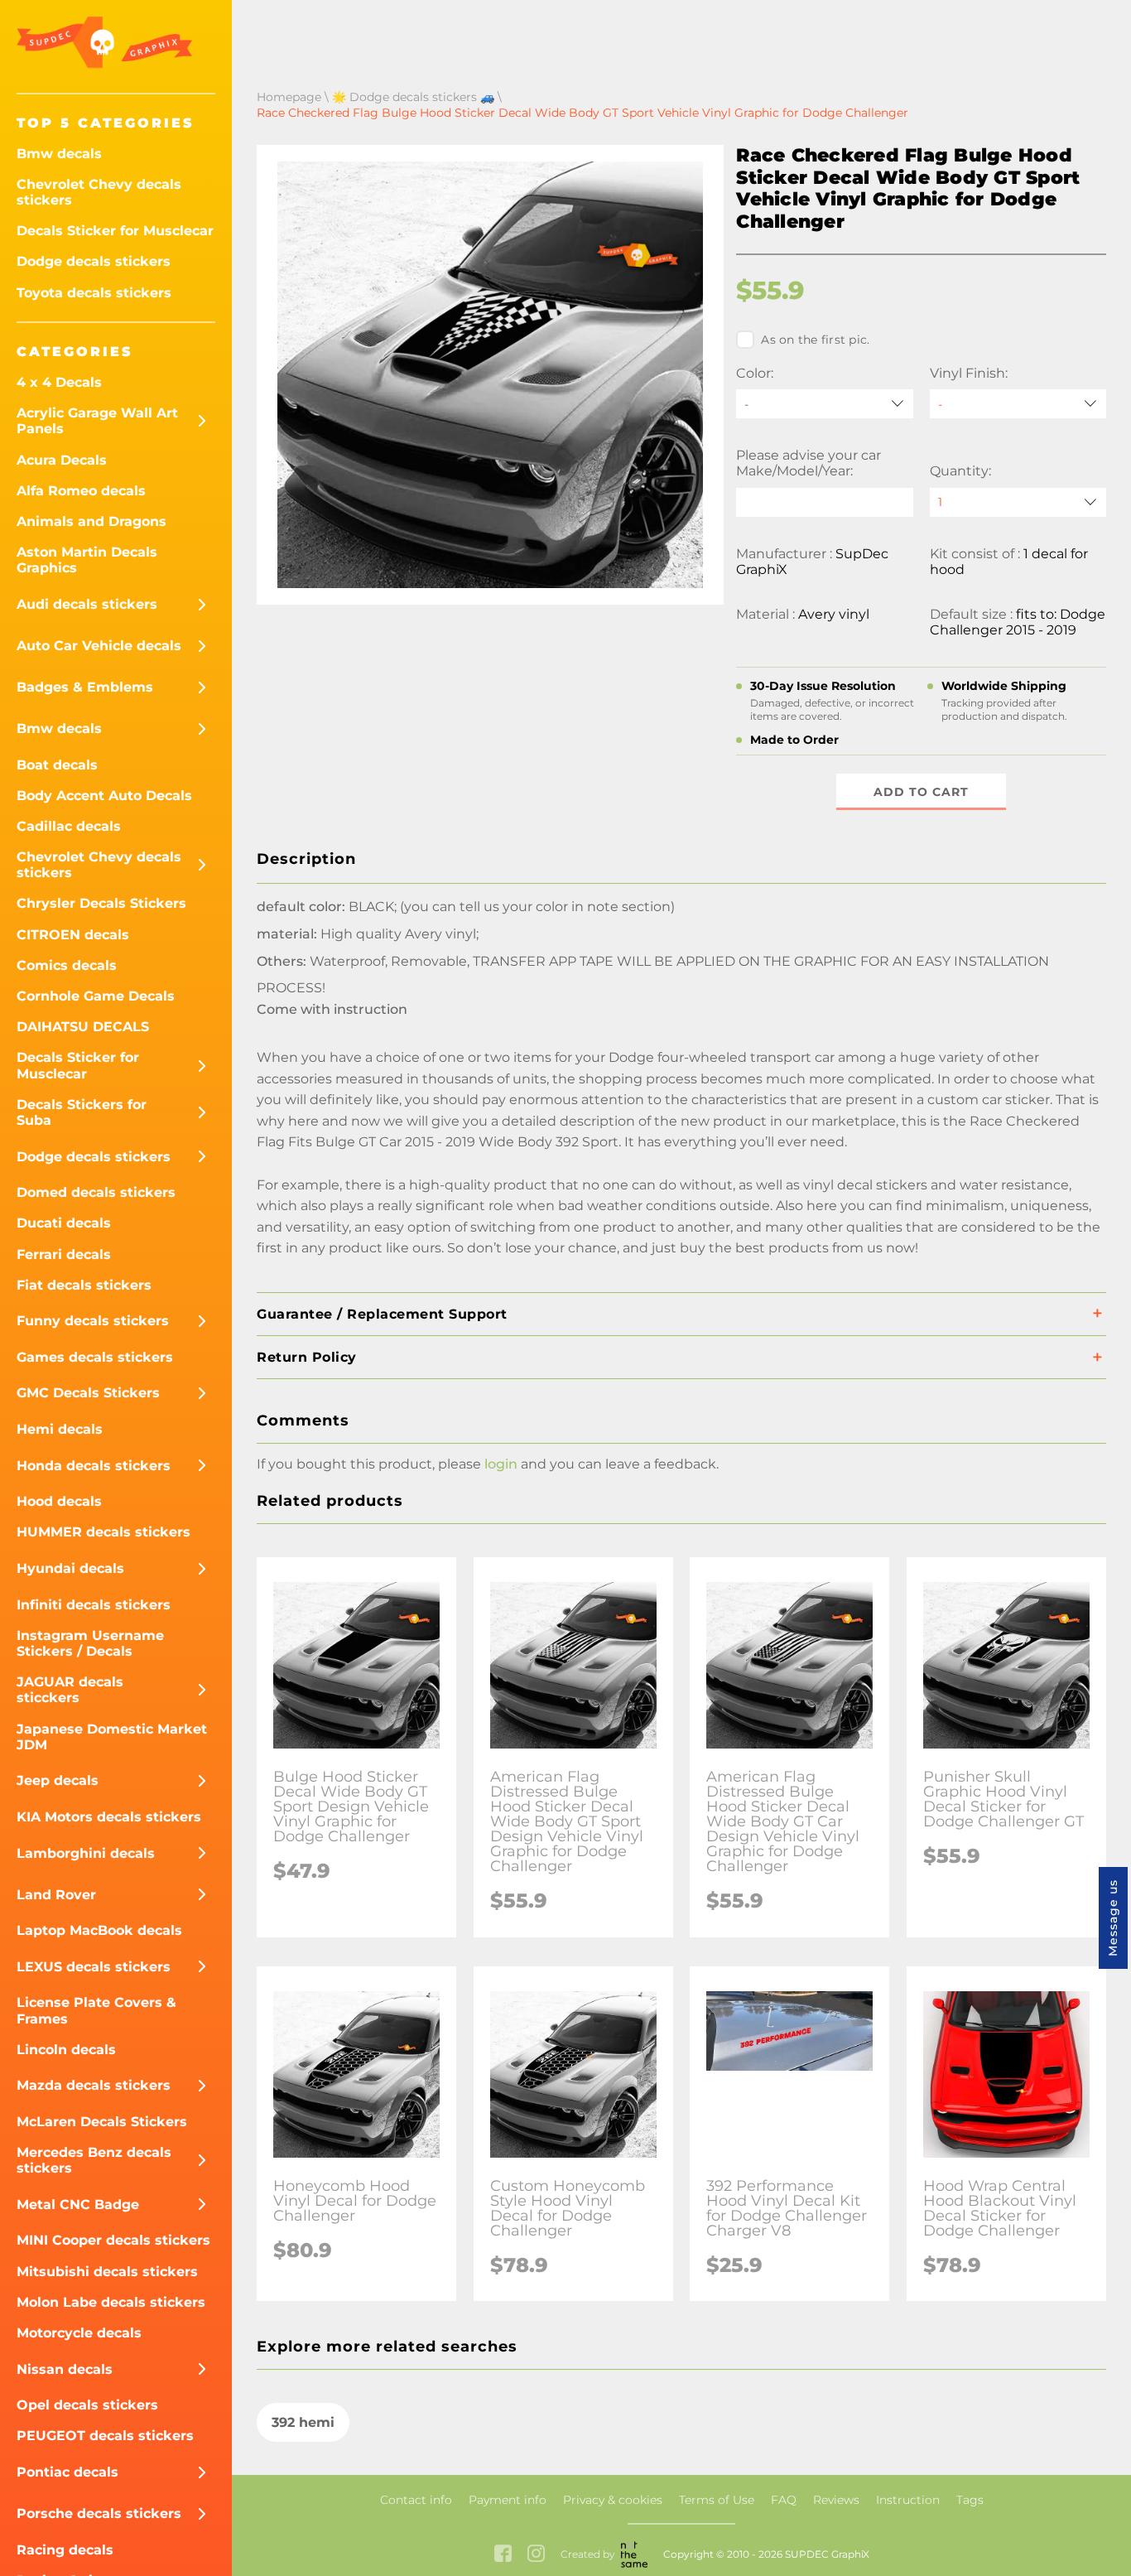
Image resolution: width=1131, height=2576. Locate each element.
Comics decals (67, 965)
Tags (970, 2500)
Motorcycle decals (79, 2333)
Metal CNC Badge (78, 2205)
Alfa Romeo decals (81, 491)
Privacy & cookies (613, 2500)
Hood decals (59, 1501)
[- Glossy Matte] (1018, 404)
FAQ (784, 2500)
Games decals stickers (95, 1357)
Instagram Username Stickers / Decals (90, 1643)
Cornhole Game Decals (96, 996)
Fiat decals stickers (84, 1285)
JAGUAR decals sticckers (70, 1690)
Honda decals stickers (94, 1466)
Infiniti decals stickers (94, 1605)
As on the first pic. (815, 340)
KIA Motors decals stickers (109, 1817)
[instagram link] (536, 2555)
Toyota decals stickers (94, 293)
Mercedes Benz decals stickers (94, 2160)
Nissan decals (65, 2369)
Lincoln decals (66, 2050)
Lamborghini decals (86, 1853)
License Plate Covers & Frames (96, 2010)
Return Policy (307, 1357)
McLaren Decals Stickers (102, 2122)
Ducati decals (64, 1223)
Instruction (908, 2500)
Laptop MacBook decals (99, 1930)
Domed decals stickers (96, 1192)
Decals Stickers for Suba (82, 1112)
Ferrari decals (64, 1254)
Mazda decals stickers (94, 2085)
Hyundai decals (70, 1568)
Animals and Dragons (91, 521)
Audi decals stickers (87, 604)
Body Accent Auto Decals (104, 796)
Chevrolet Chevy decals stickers (99, 192)
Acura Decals (62, 460)
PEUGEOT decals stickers (105, 2436)
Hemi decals (60, 1429)
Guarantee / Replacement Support (382, 1314)
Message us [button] (1113, 1918)
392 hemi (303, 2422)
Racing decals (65, 2550)
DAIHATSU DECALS (83, 1027)
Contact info (416, 2500)
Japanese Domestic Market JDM (112, 1737)
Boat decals (57, 765)
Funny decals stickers (93, 1321)
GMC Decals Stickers (88, 1393)
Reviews (836, 2500)
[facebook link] (503, 2555)
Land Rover (56, 1895)
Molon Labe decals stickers (111, 2302)
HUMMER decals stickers (103, 1532)
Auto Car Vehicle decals (99, 646)
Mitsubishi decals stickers (107, 2272)
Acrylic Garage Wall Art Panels (97, 421)
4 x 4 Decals (59, 382)
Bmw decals (59, 154)
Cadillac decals (69, 826)
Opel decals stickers (87, 2405)
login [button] (501, 1464)
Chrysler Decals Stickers (101, 903)
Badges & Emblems (85, 687)
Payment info (508, 2500)
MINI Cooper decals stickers (113, 2240)
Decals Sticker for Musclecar (115, 231)
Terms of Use (717, 2500)
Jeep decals (58, 1780)
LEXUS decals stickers (94, 1967)
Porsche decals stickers (99, 2513)
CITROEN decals (73, 935)
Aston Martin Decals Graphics (87, 560)
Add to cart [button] (921, 792)
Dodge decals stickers (94, 261)
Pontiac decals (67, 2472)
